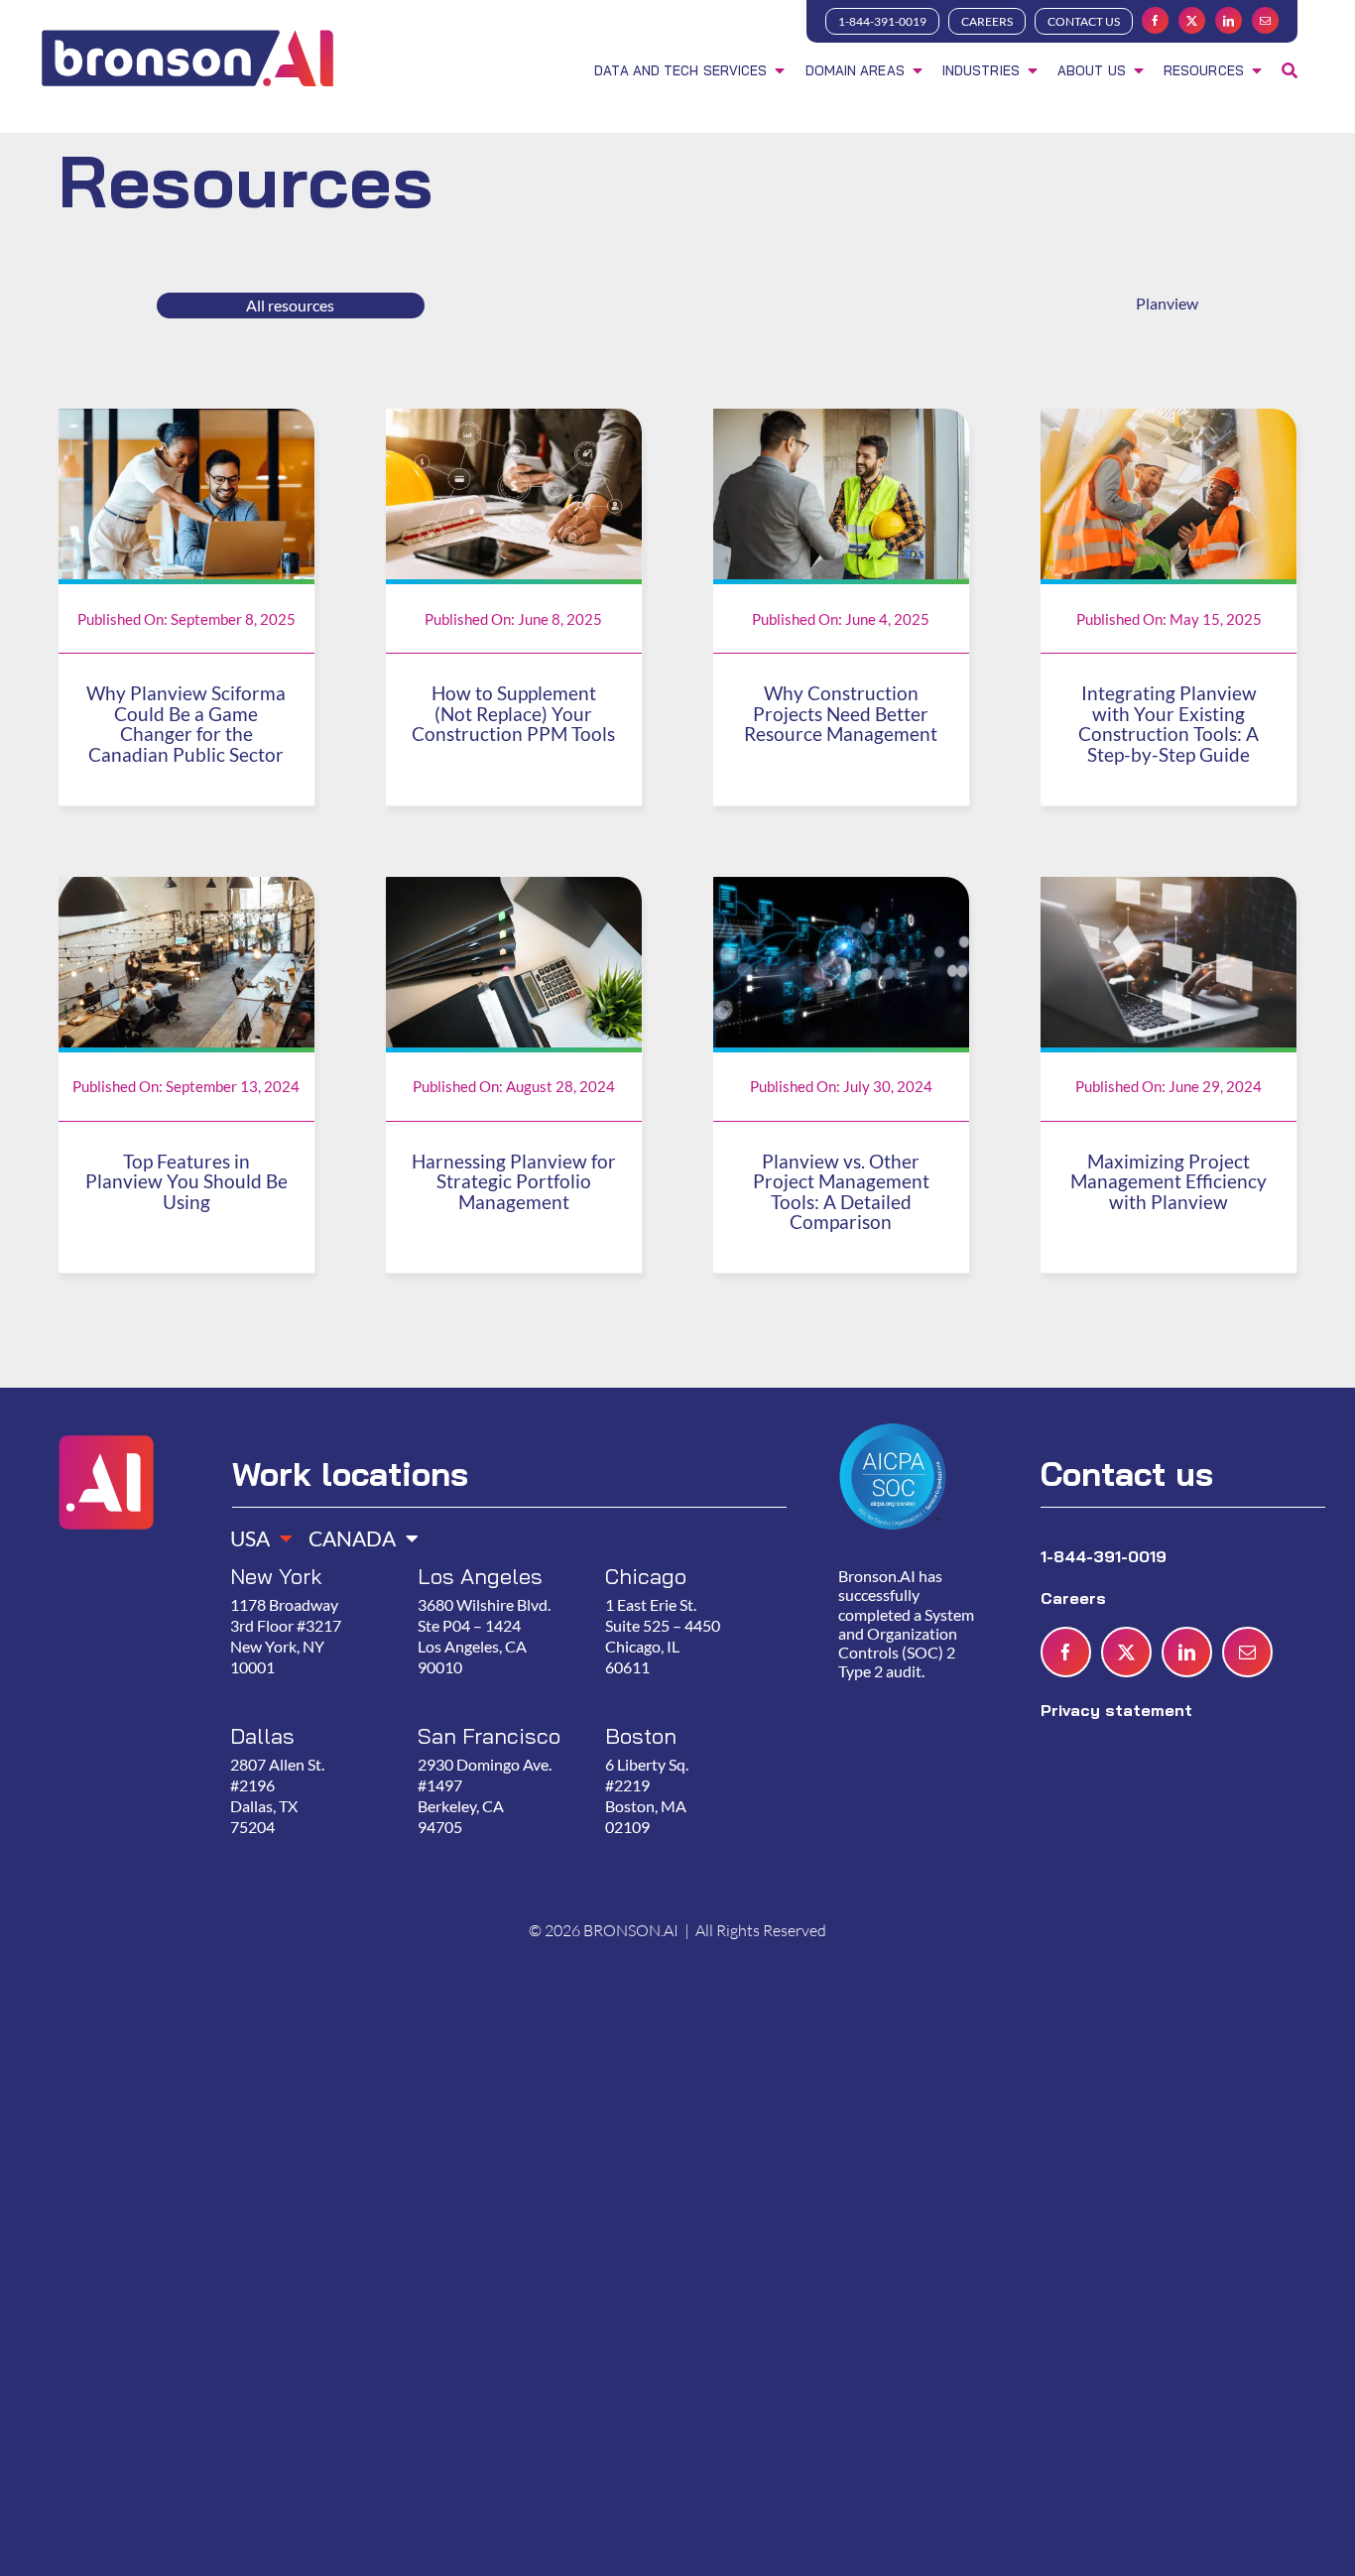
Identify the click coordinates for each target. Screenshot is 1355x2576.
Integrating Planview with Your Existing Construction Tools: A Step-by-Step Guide (1169, 724)
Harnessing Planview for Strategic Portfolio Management (514, 1182)
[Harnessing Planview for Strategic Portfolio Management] (514, 889)
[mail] (1265, 20)
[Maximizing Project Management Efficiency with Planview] (1169, 889)
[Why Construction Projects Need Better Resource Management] (841, 421)
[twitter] (1192, 20)
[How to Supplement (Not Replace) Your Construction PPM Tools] (514, 421)
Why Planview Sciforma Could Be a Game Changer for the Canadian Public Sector (186, 724)
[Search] (1290, 72)
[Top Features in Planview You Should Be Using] (186, 889)
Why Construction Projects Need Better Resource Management (841, 714)
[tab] (254, 1532)
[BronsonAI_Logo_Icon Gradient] (105, 1417)
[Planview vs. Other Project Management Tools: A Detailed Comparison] (841, 889)
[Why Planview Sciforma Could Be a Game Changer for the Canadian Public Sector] (186, 421)
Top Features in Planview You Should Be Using (186, 1182)
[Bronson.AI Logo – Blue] (187, 33)
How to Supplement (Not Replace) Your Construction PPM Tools (513, 714)
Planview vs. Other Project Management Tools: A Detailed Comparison (841, 1192)
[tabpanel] (500, 1723)
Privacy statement (1116, 1710)
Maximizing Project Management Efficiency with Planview (1169, 1182)
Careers (1076, 1598)
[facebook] (1155, 20)
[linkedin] (1229, 20)
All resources (290, 305)
